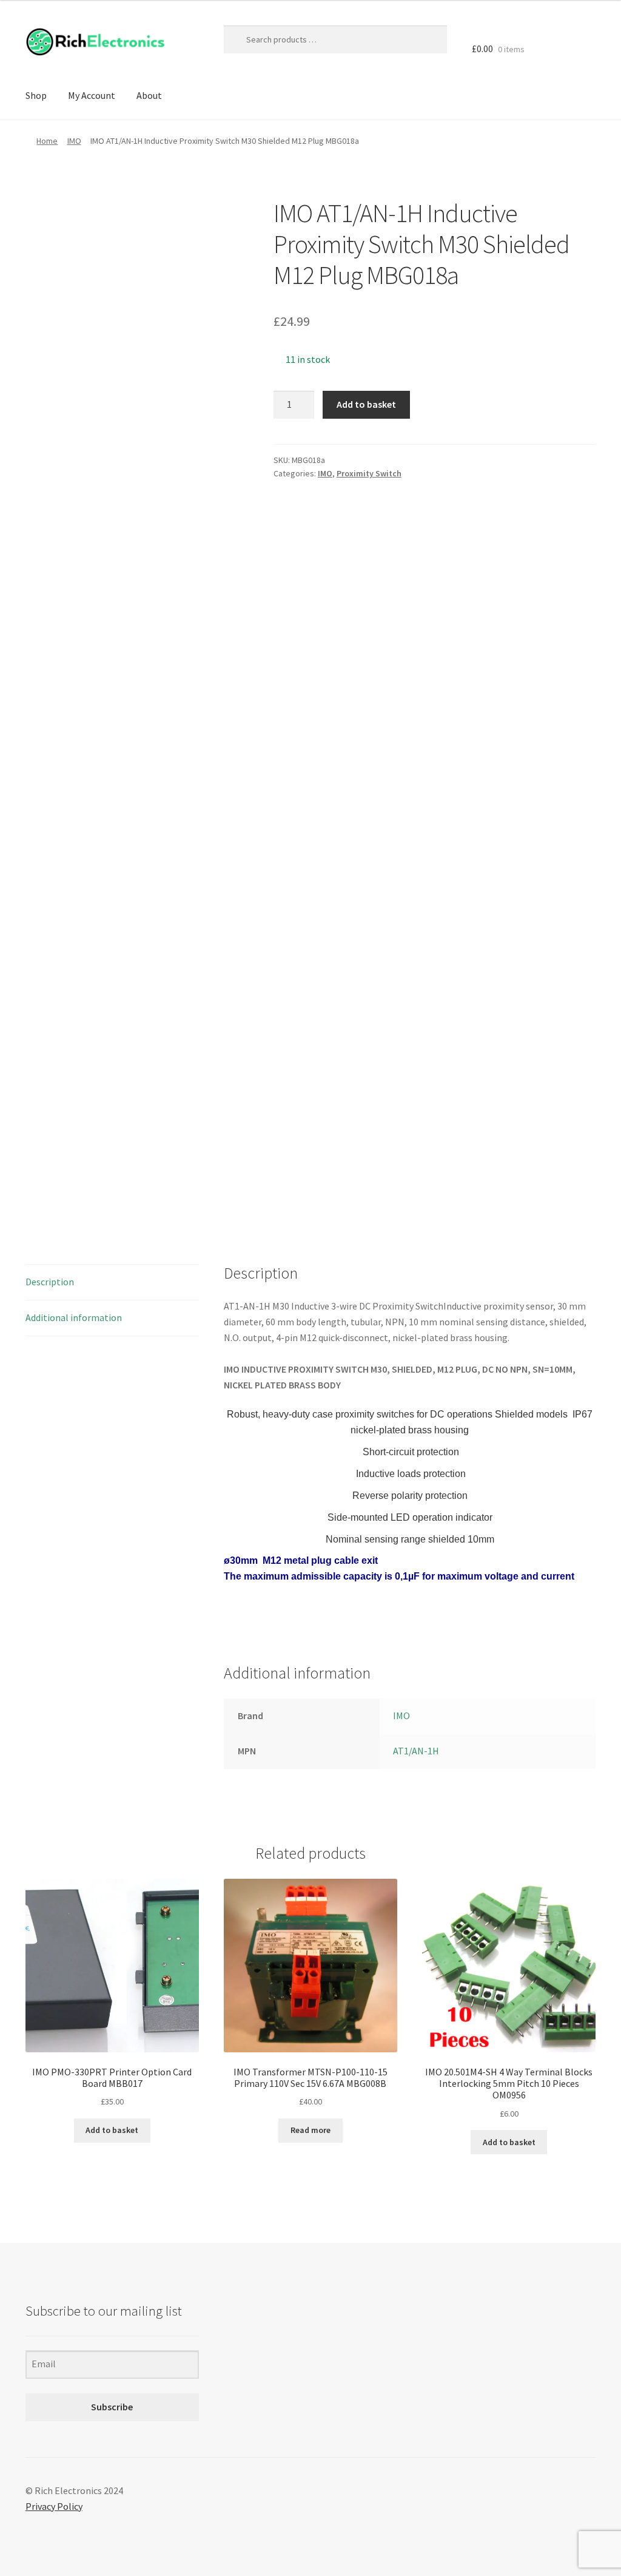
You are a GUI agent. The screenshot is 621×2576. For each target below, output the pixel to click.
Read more (310, 2130)
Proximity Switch (369, 473)
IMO (74, 141)
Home (47, 141)
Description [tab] (50, 1282)
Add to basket (366, 404)
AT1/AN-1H (416, 1751)
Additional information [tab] (74, 1317)
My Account (92, 95)
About (149, 95)
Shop (36, 95)
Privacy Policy (54, 2506)
